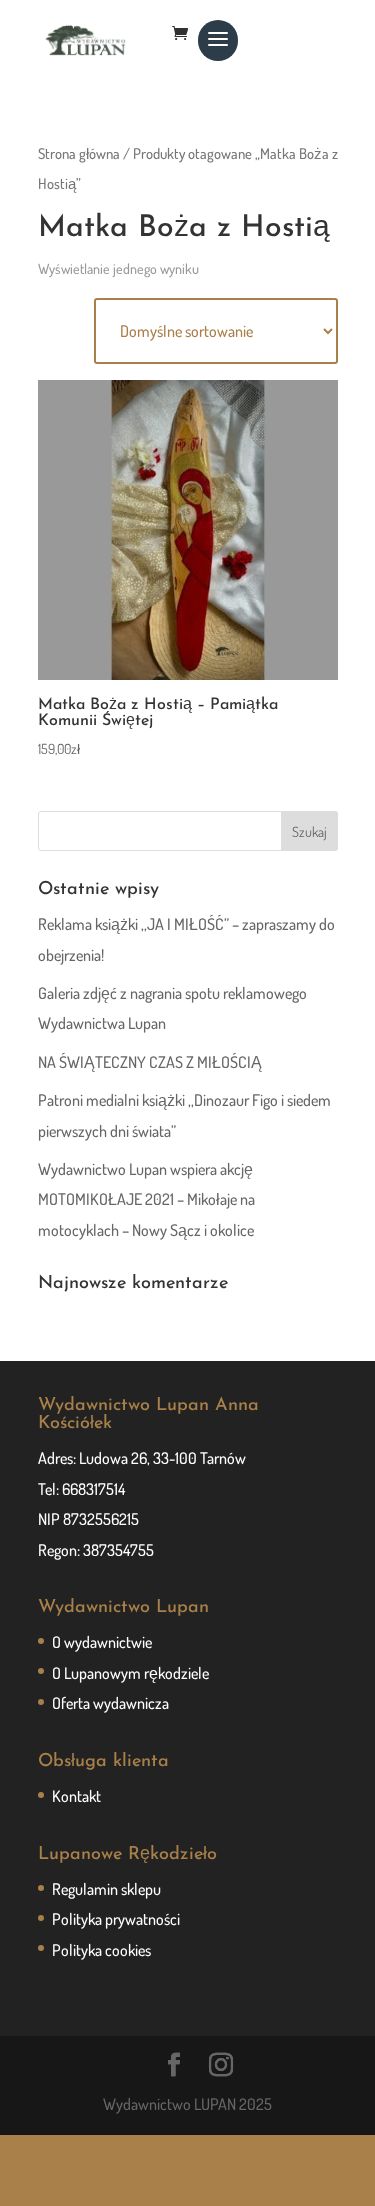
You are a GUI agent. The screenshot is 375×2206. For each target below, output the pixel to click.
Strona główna (79, 153)
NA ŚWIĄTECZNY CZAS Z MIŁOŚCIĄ (150, 1062)
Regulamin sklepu (106, 1889)
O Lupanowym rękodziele (130, 1673)
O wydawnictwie (102, 1642)
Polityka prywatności (116, 1919)
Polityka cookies (101, 1950)
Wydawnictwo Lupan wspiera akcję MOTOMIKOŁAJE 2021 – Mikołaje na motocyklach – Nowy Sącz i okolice (146, 1199)
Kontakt (76, 1796)
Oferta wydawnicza (110, 1703)
